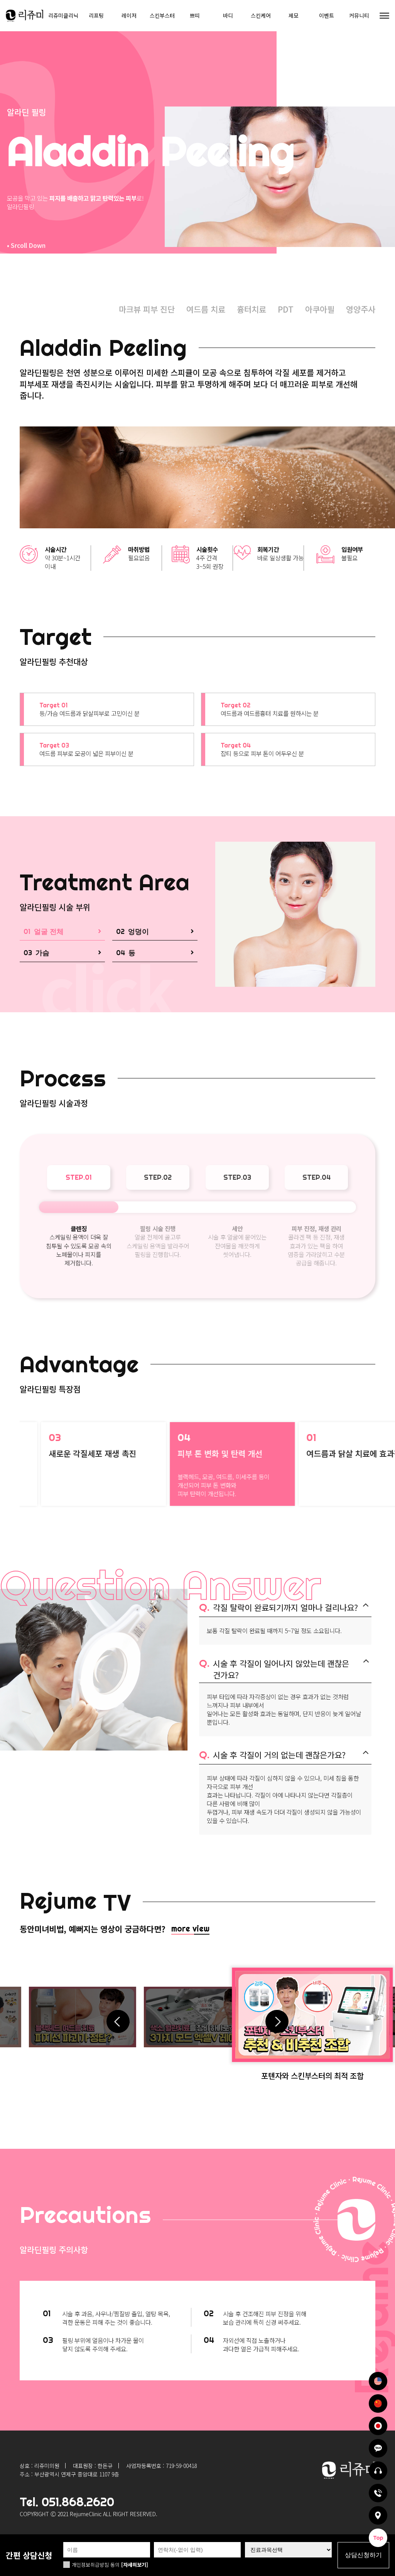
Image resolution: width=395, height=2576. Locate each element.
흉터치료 (252, 309)
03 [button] (62, 953)
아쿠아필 (320, 309)
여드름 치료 (206, 309)
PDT (286, 309)
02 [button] (155, 931)
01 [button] (62, 931)
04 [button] (155, 953)
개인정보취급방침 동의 (96, 2565)
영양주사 (361, 309)
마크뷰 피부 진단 (147, 309)
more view (190, 1928)
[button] (277, 2017)
